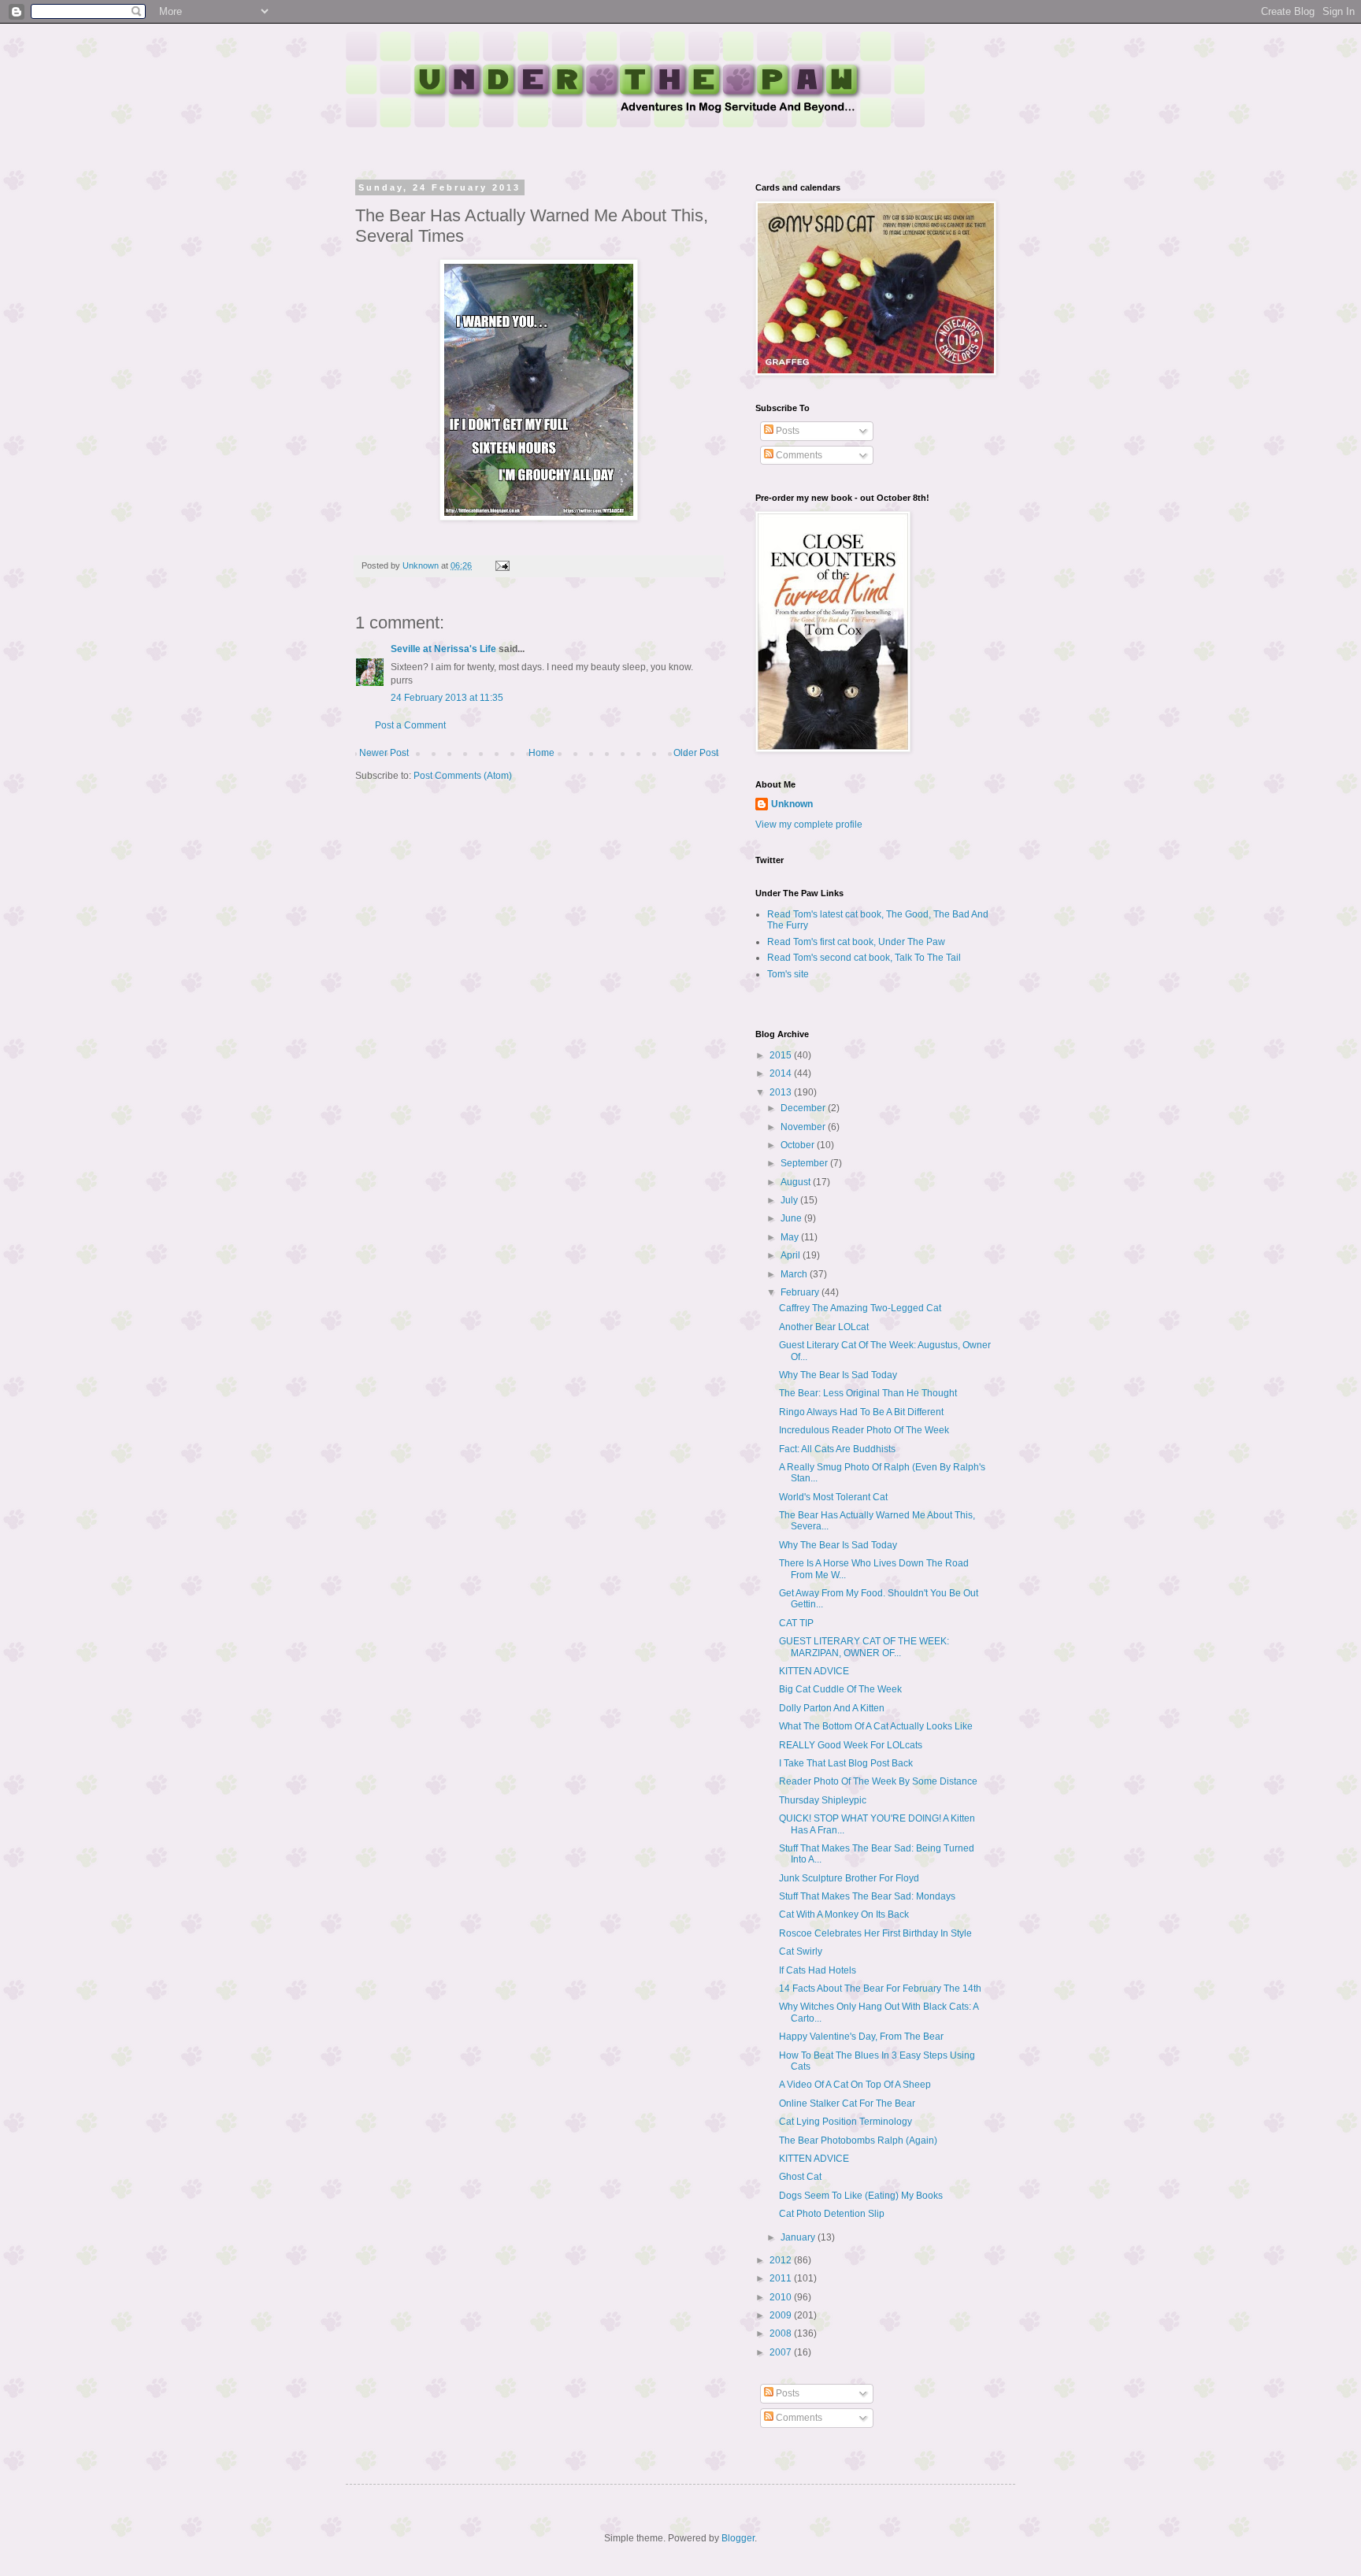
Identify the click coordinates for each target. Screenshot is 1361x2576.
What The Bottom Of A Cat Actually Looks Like (876, 1726)
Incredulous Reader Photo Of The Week (864, 1430)
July (790, 1200)
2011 (782, 2278)
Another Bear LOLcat (824, 1327)
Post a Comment (410, 725)
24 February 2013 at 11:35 (447, 698)
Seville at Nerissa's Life (443, 649)
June (792, 1218)
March (795, 1274)
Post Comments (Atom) (463, 776)
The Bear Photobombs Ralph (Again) (858, 2140)
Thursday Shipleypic (823, 1800)
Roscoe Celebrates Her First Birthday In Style (875, 1933)
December (804, 1108)
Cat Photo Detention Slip (832, 2214)
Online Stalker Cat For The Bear (847, 2103)
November (804, 1127)
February (801, 1292)
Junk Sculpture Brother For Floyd (849, 1878)
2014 (782, 1073)
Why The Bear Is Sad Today (838, 1375)
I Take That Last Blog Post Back (846, 1763)
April (792, 1255)
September (805, 1163)
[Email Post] (502, 565)
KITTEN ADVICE (814, 1671)
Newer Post (384, 753)
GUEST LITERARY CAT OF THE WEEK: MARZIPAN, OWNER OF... (864, 1647)
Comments (798, 455)
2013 (782, 1092)
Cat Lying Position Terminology (846, 2122)
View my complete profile (809, 825)
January (799, 2237)
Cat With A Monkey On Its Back (844, 1914)
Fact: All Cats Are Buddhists (837, 1449)
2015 (782, 1055)
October (799, 1145)
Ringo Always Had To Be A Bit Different (861, 1412)
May (791, 1237)
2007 (782, 2352)
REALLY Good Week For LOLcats (851, 1745)
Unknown (792, 804)
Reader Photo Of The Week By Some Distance (878, 1781)
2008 (782, 2333)
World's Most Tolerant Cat (833, 1497)
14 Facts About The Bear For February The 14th (880, 1989)
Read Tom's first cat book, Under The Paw (856, 942)
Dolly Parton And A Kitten (832, 1708)
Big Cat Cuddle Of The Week (840, 1689)
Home (541, 753)
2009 (782, 2315)
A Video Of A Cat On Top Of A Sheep (855, 2085)
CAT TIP (796, 1623)
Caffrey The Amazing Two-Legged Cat (860, 1308)
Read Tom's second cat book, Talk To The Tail (864, 958)
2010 (782, 2297)
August (797, 1182)
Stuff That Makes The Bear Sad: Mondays (867, 1896)
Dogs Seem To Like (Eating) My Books (861, 2196)
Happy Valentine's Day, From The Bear (861, 2037)
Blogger (738, 2538)
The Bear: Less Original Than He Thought (868, 1393)
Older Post (696, 753)
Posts (786, 431)
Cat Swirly (801, 1951)
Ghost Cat (800, 2177)
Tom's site (788, 974)
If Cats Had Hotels (818, 1970)
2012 (782, 2260)
